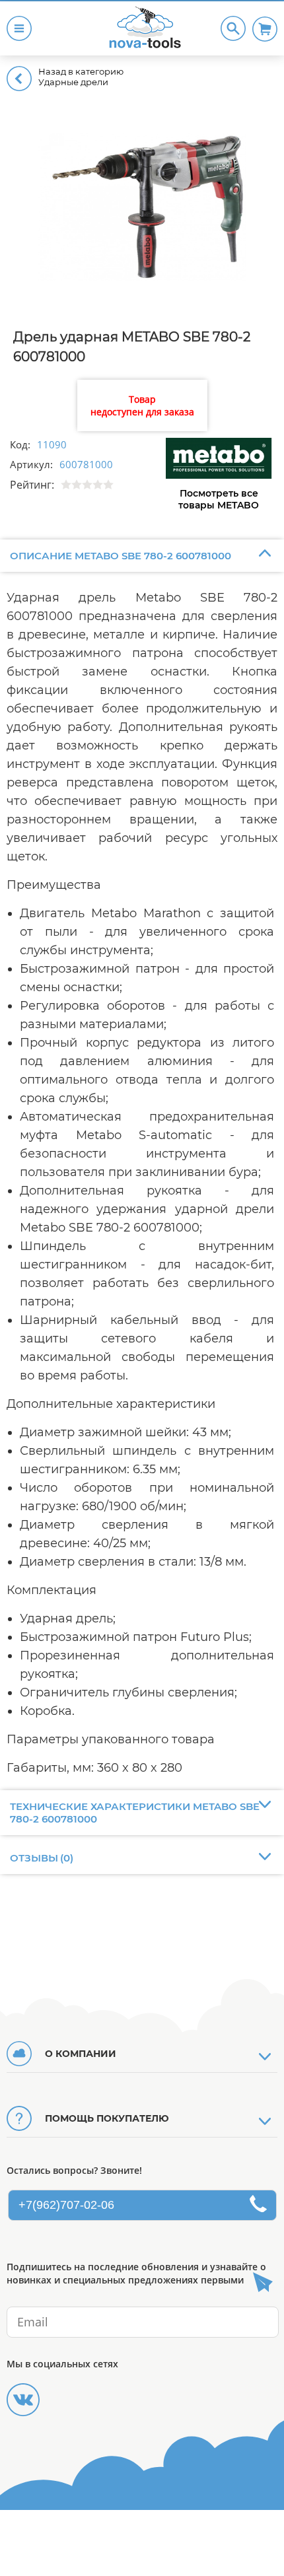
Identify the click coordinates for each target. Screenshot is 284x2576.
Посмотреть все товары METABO (219, 499)
